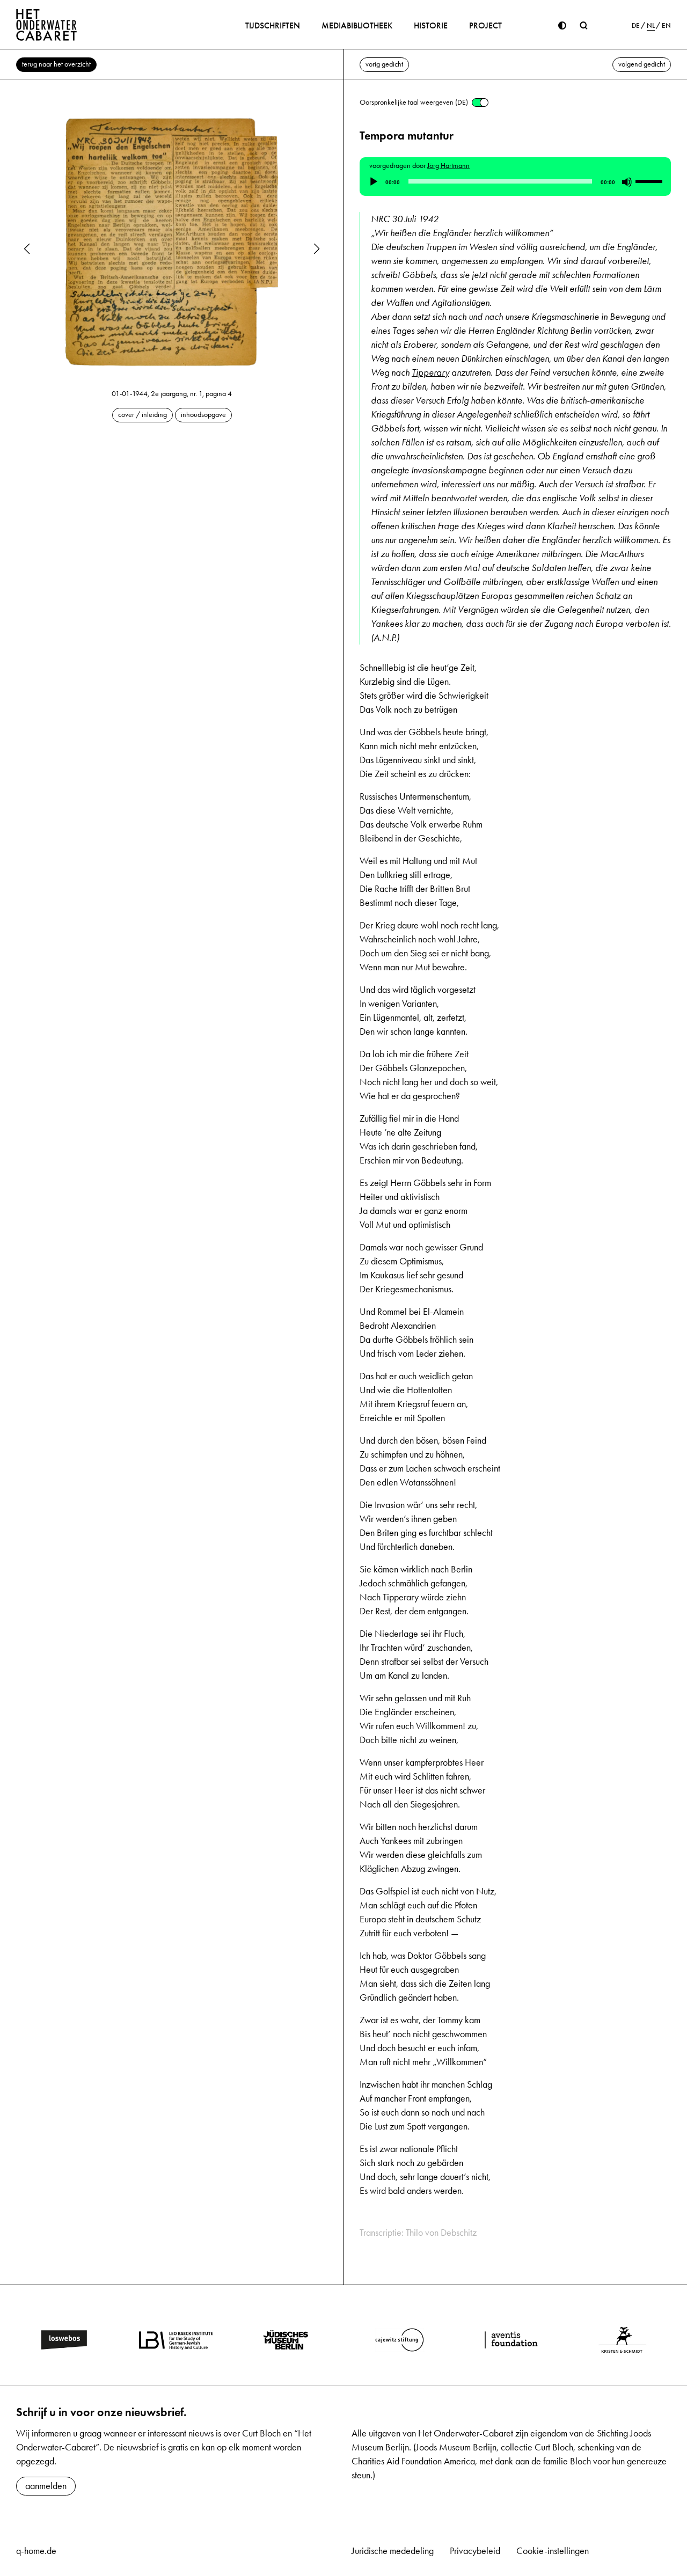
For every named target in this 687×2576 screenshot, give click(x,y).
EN (666, 26)
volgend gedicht (642, 64)
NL (651, 26)
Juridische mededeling (393, 2551)
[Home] (47, 25)
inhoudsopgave (203, 415)
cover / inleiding (142, 415)
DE (636, 26)
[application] (515, 182)
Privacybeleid (475, 2551)
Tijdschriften (273, 25)
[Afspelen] (374, 182)
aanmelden (46, 2486)
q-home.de (36, 2551)
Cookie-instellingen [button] (553, 2551)
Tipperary (430, 372)
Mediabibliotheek (357, 25)
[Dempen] (627, 182)
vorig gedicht (384, 64)
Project (485, 25)
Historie (431, 25)
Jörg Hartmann (448, 166)
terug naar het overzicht (56, 64)
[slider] (651, 181)
